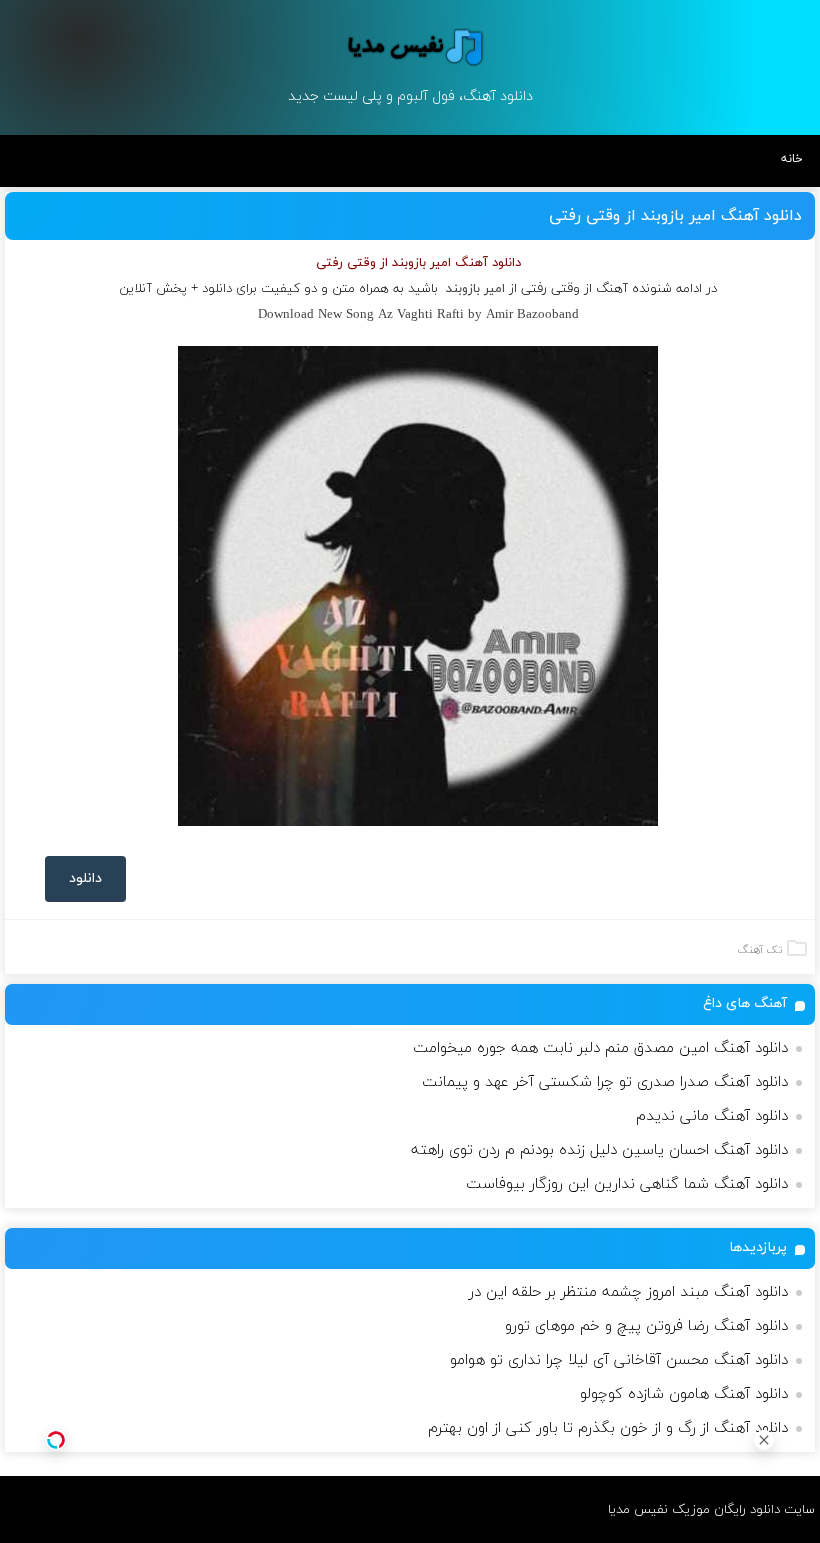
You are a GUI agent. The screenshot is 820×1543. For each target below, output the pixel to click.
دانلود (85, 878)
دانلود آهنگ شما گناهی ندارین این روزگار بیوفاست (627, 1184)
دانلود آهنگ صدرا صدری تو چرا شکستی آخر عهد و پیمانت (605, 1082)
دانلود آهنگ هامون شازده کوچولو (684, 1394)
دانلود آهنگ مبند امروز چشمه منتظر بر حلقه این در (628, 1292)
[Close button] (764, 1440)
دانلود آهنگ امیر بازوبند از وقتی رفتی (675, 216)
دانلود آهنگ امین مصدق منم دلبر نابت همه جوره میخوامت (600, 1048)
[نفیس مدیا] (409, 47)
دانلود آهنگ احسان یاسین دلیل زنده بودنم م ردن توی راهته (599, 1150)
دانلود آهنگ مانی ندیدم (712, 1116)
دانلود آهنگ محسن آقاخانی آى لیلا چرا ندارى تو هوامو (619, 1360)
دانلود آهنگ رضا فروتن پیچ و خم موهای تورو (646, 1326)
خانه (792, 159)
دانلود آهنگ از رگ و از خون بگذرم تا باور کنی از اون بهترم (608, 1428)
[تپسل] (56, 1440)
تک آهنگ (760, 950)
